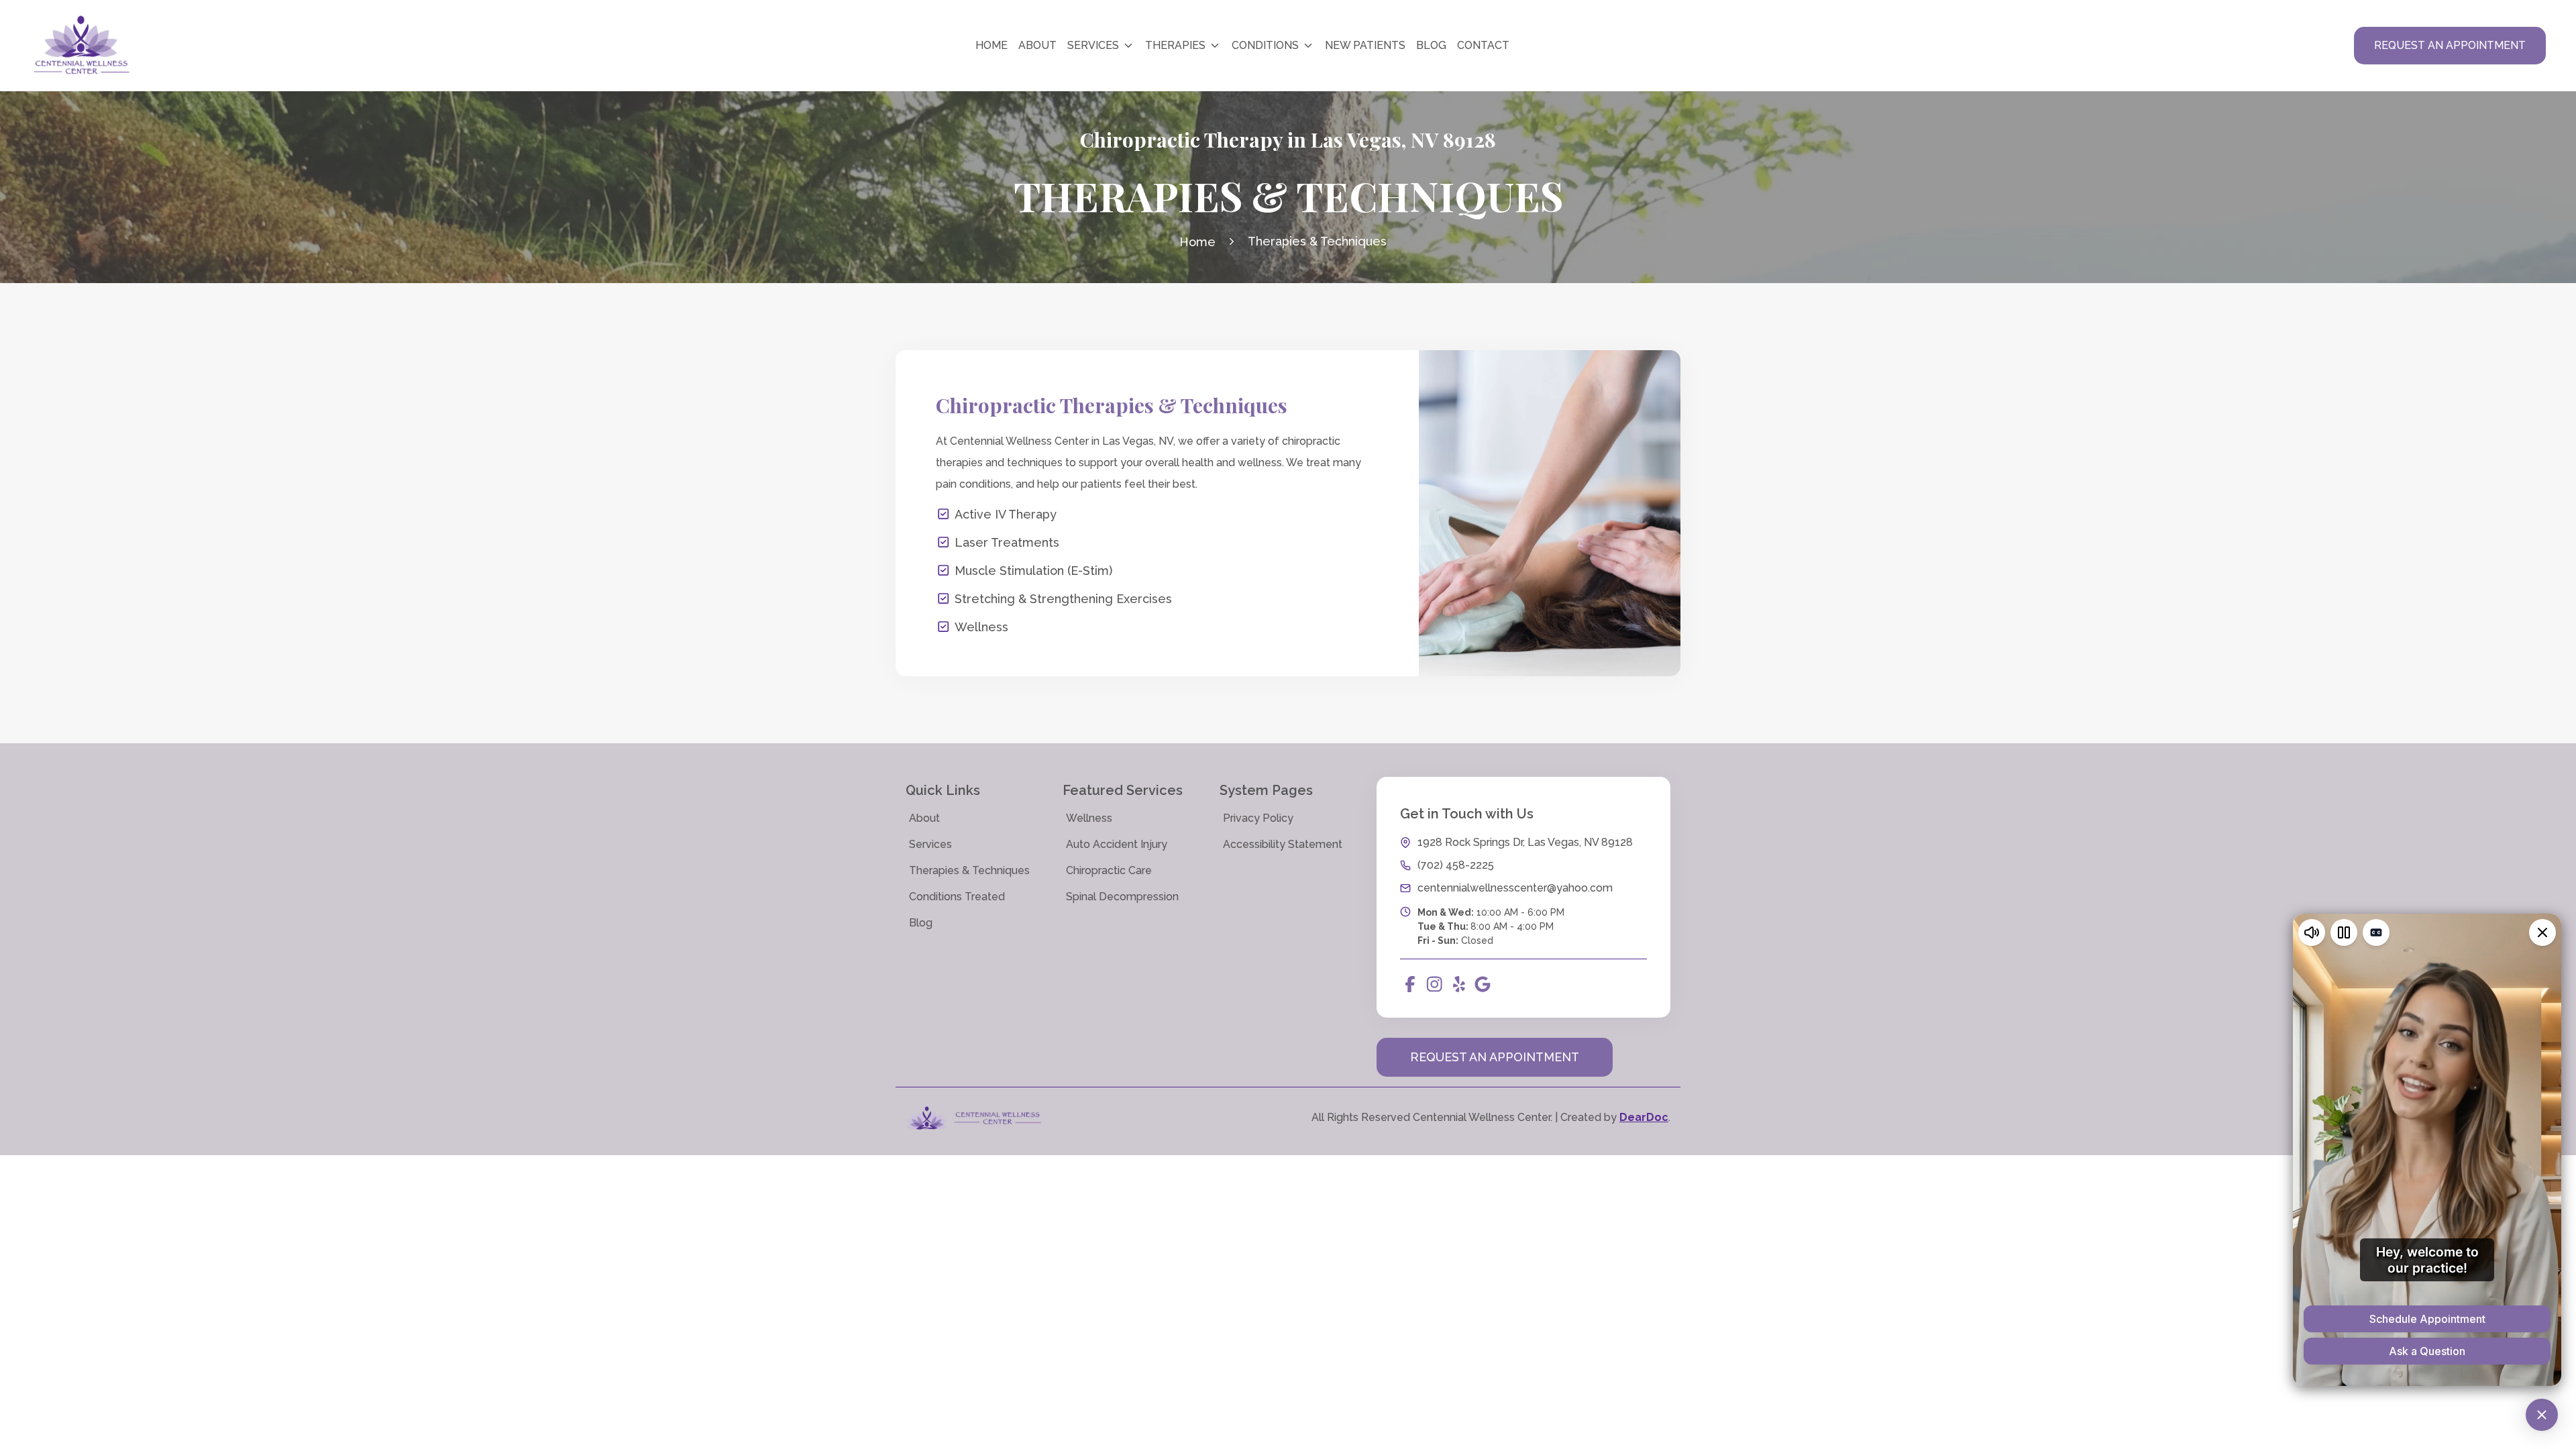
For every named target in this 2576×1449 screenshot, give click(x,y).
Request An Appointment (1495, 1057)
